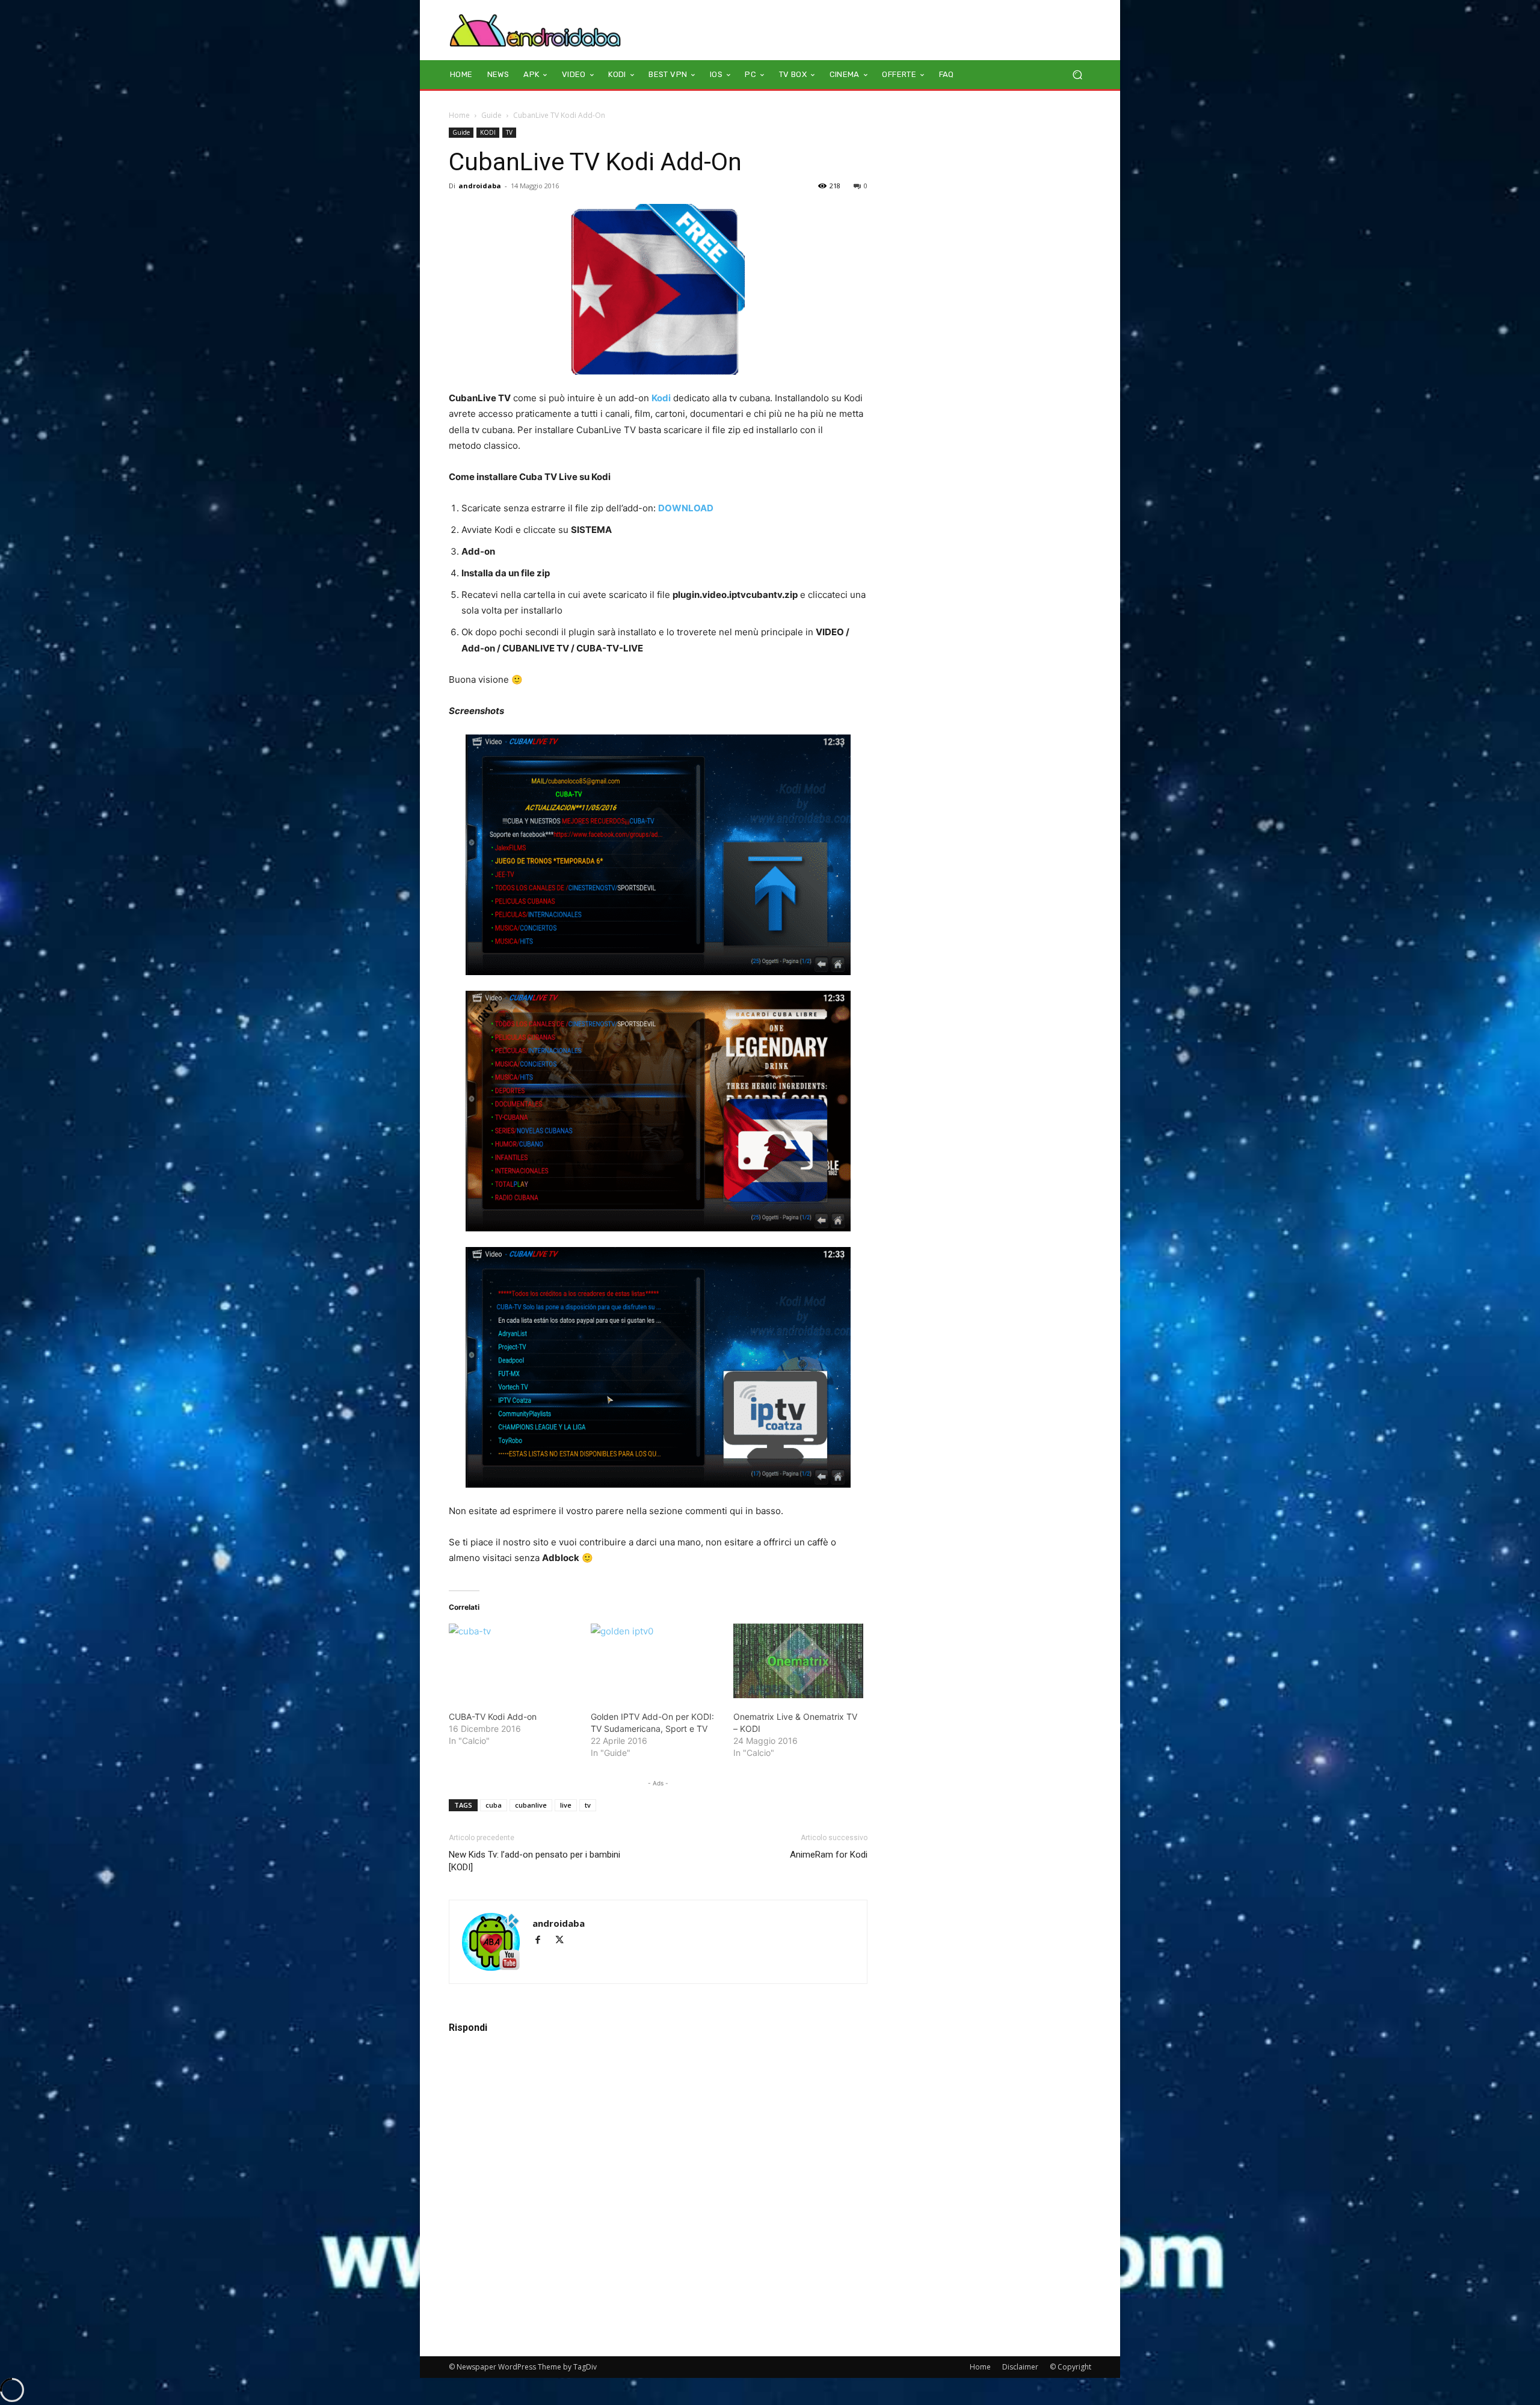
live (566, 1805)
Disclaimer (1020, 2367)
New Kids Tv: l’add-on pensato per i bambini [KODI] (534, 1861)
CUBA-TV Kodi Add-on (493, 1717)
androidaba (480, 186)
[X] (564, 1941)
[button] (1077, 75)
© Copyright (1070, 2367)
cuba (494, 1805)
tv (588, 1805)
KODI (488, 132)
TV (509, 132)
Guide (491, 115)
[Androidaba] (535, 30)
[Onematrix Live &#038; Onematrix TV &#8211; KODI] (798, 1661)
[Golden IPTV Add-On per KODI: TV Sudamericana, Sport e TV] (656, 1661)
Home (459, 115)
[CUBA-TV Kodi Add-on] (514, 1661)
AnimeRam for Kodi (829, 1855)
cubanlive (531, 1805)
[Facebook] (543, 1941)
